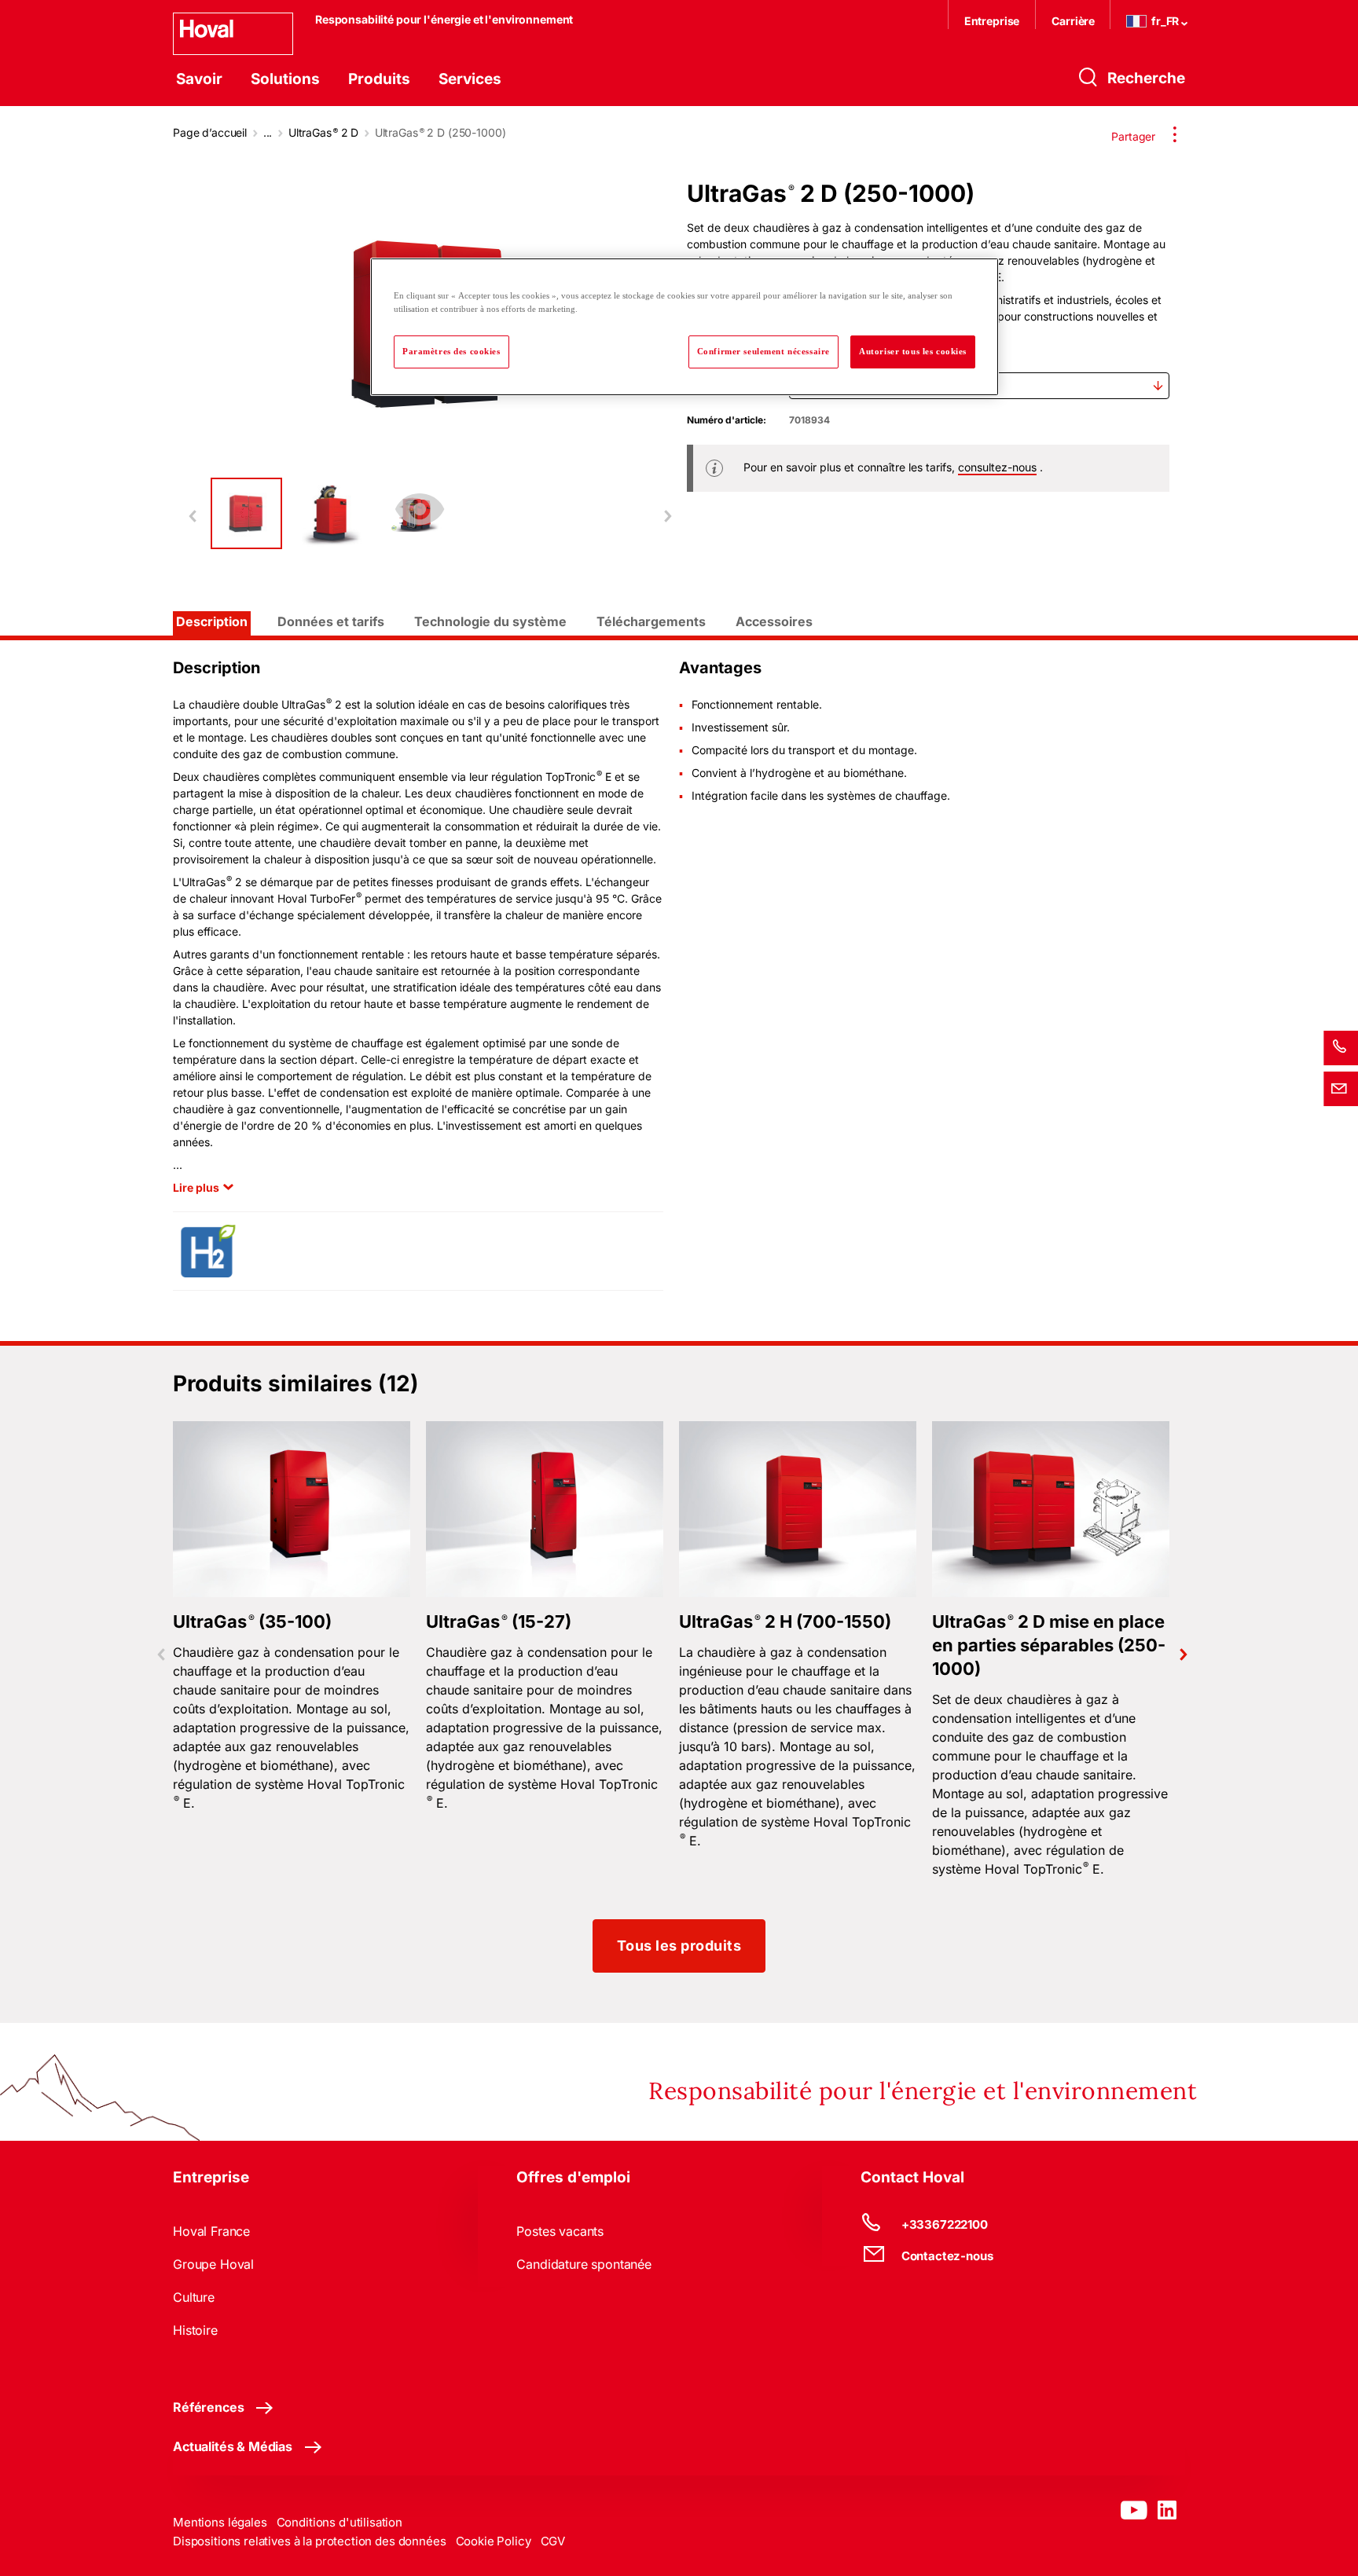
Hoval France (211, 2231)
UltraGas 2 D (323, 132)
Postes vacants (560, 2231)
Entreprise (992, 21)
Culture (194, 2297)
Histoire (195, 2330)
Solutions (285, 79)
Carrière (1074, 21)
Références (208, 2407)
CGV (553, 2541)
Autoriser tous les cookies (913, 351)
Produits (379, 79)
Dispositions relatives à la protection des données (310, 2541)
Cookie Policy (494, 2541)
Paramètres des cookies (451, 351)
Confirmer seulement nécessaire (763, 351)
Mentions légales (220, 2522)
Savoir (199, 79)
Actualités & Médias (233, 2446)
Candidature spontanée (584, 2264)
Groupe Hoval (213, 2264)
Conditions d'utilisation (339, 2522)
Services (470, 79)
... (268, 132)
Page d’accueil (210, 132)
